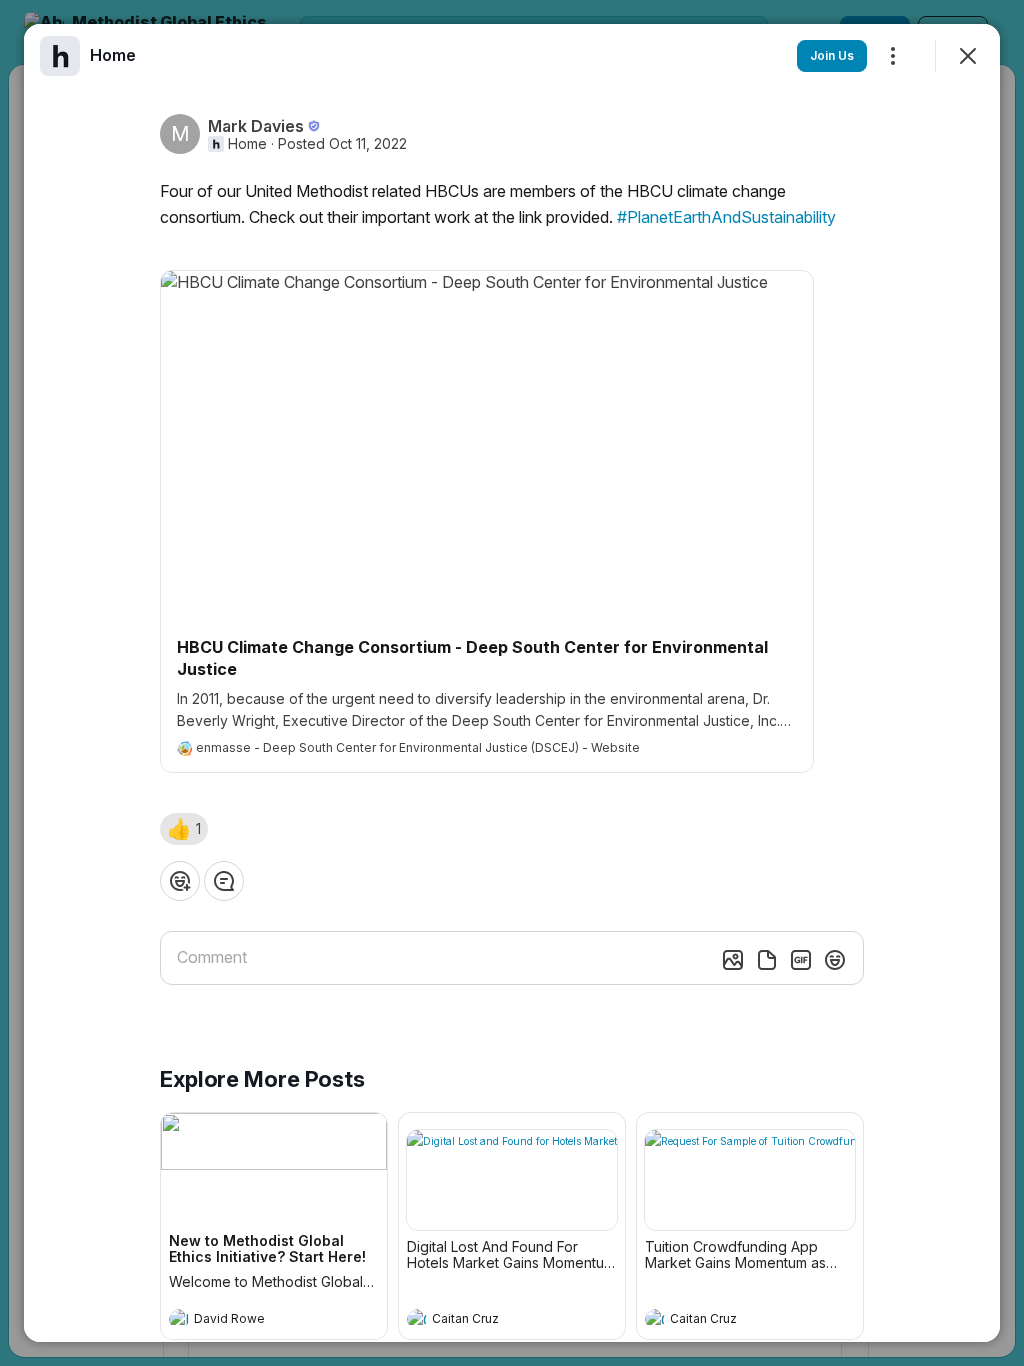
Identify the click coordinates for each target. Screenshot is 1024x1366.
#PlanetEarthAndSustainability (726, 217)
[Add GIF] (801, 960)
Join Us (832, 55)
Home (247, 144)
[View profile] (179, 1319)
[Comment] (224, 881)
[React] (180, 881)
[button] (184, 829)
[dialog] (512, 683)
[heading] (254, 1321)
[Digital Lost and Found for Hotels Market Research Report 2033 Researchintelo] (512, 1180)
